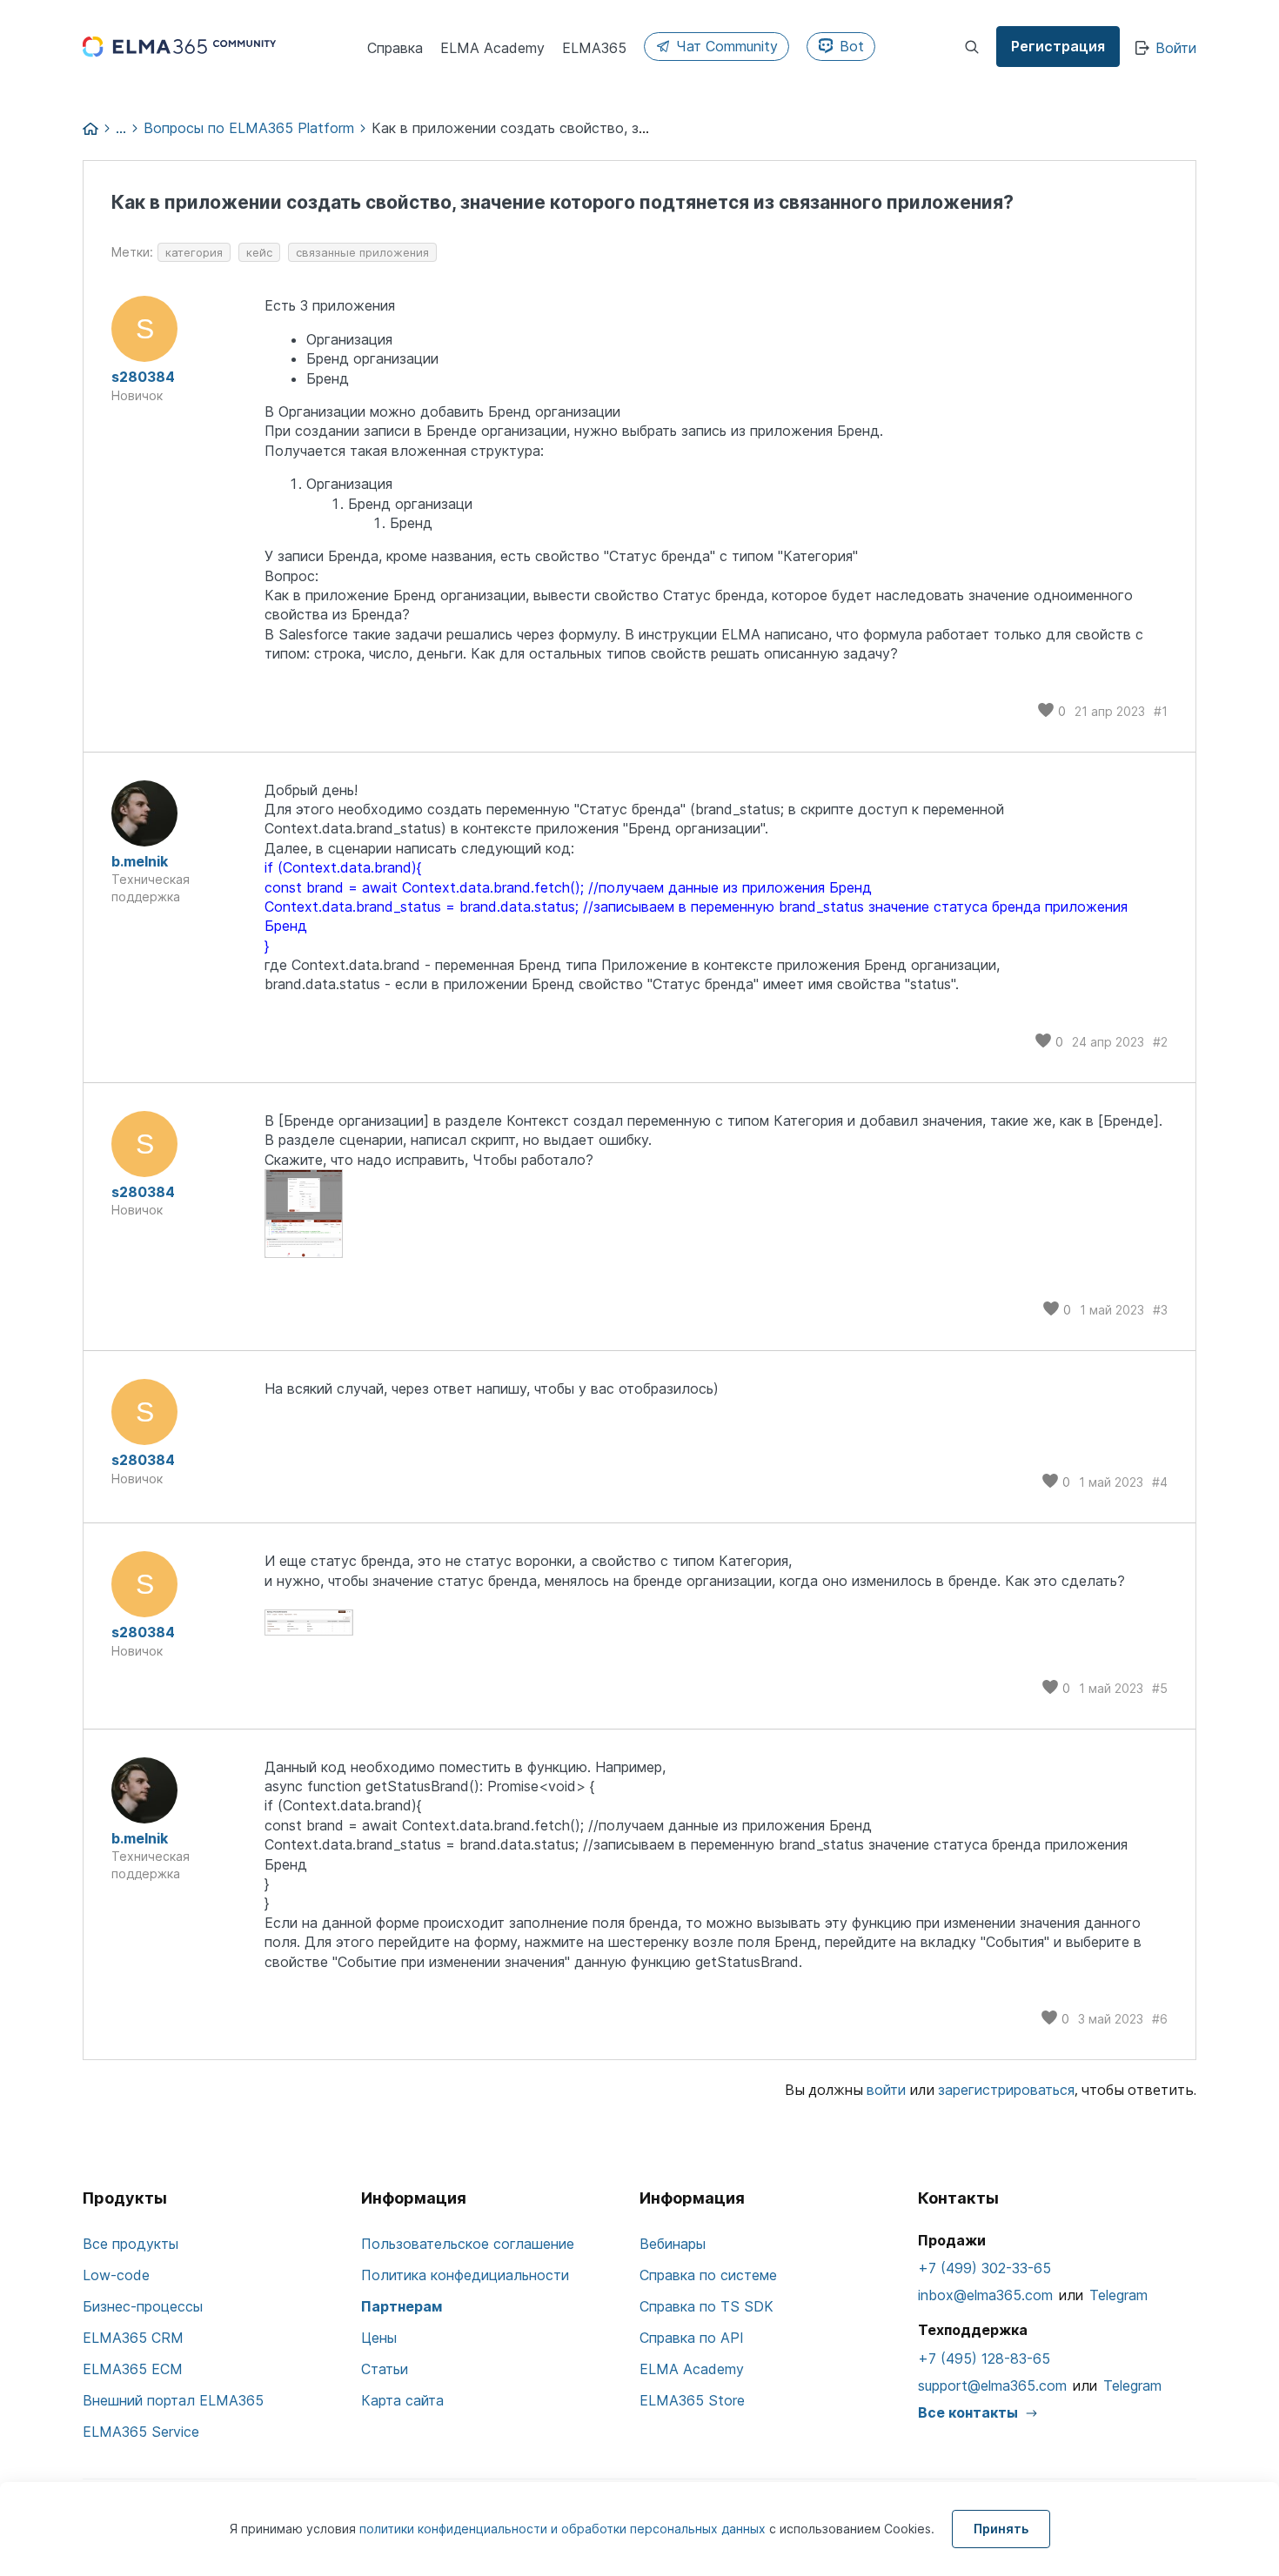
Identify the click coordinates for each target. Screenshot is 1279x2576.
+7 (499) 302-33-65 (984, 2268)
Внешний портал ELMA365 (173, 2400)
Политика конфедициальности (465, 2275)
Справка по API (692, 2338)
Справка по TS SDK (706, 2306)
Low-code (116, 2275)
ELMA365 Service (141, 2432)
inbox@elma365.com (985, 2295)
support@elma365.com (992, 2385)
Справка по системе (708, 2275)
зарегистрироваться (1006, 2090)
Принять (1001, 2529)
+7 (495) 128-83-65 (984, 2359)
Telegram (1118, 2295)
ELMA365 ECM (133, 2369)
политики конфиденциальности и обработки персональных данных (564, 2529)
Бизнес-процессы (143, 2306)
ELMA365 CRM (133, 2338)
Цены (379, 2338)
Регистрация (1058, 46)
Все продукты (131, 2244)
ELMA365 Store (692, 2400)
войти (886, 2090)
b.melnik (140, 861)
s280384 (143, 377)
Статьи (385, 2369)
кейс (259, 252)
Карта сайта (402, 2400)
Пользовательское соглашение (468, 2244)
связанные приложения (362, 252)
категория (194, 252)
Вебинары (673, 2244)
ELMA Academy (692, 2369)
